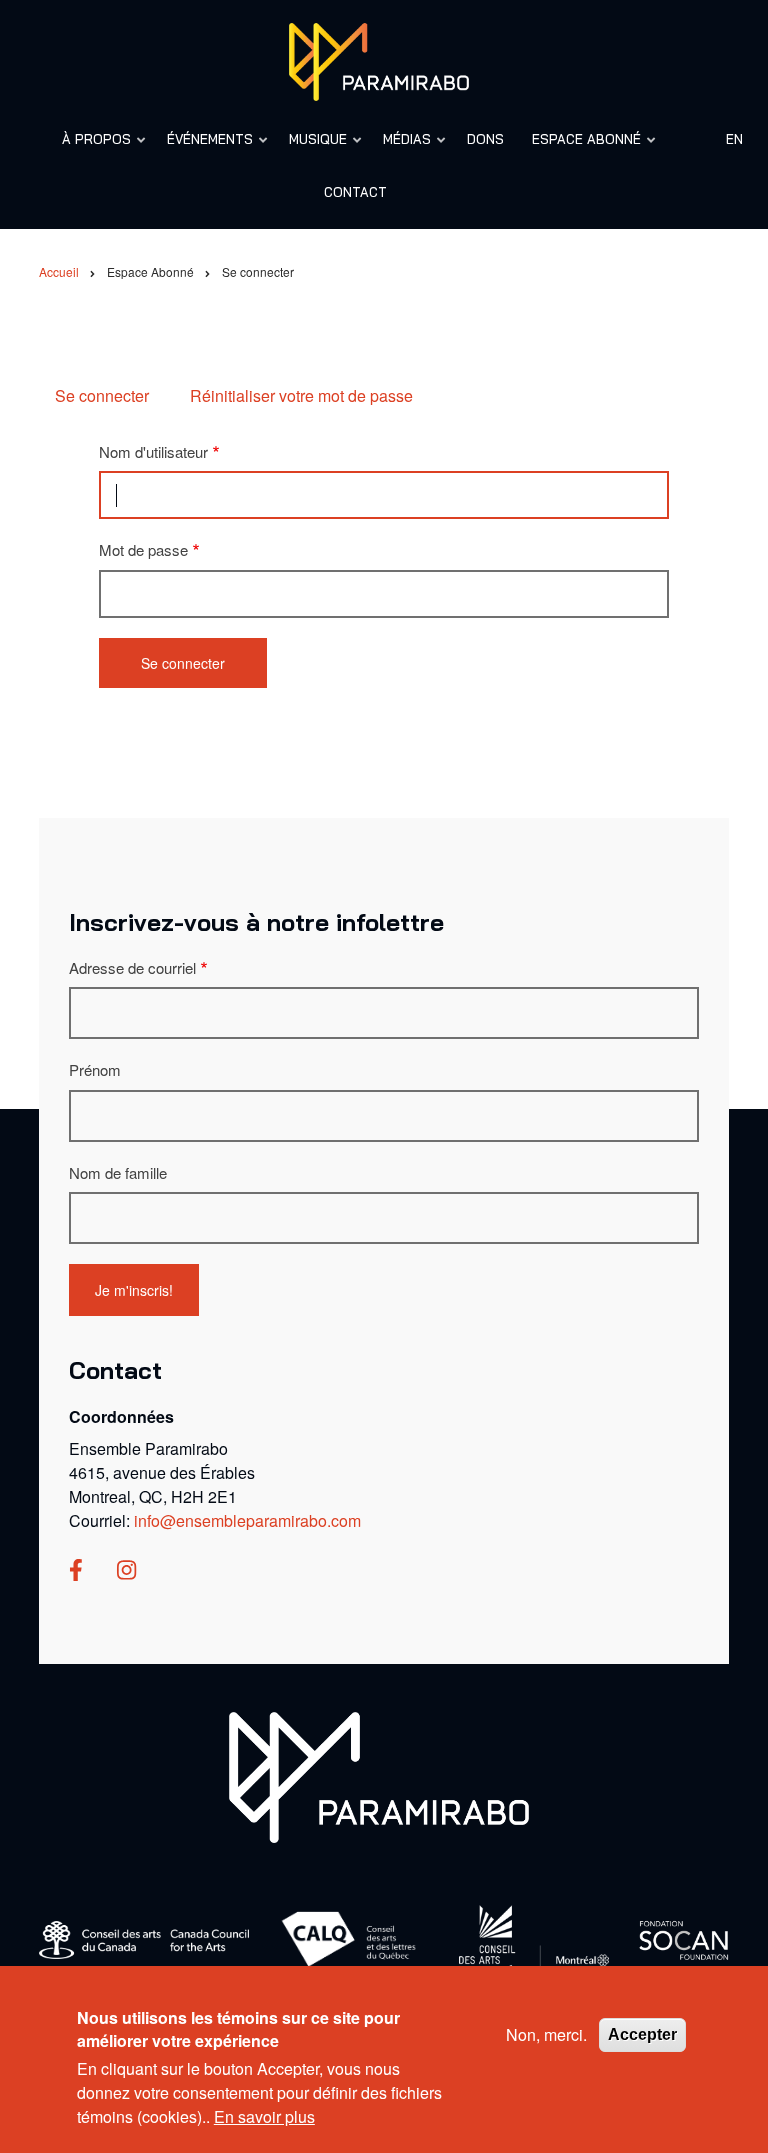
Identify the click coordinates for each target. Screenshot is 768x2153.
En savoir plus (264, 2116)
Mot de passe (143, 549)
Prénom (95, 1069)
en (734, 139)
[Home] (379, 1775)
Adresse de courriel (132, 967)
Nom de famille (118, 1172)
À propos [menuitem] (90, 148)
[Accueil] (379, 59)
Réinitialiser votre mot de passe (301, 395)
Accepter (642, 2034)
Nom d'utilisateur (153, 451)
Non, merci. (546, 2034)
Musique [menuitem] (312, 148)
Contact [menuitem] (355, 192)
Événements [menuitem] (204, 148)
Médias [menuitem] (401, 148)
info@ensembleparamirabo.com (247, 1520)
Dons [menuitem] (485, 139)
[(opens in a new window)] (76, 1571)
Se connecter (102, 395)
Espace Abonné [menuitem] (580, 148)
